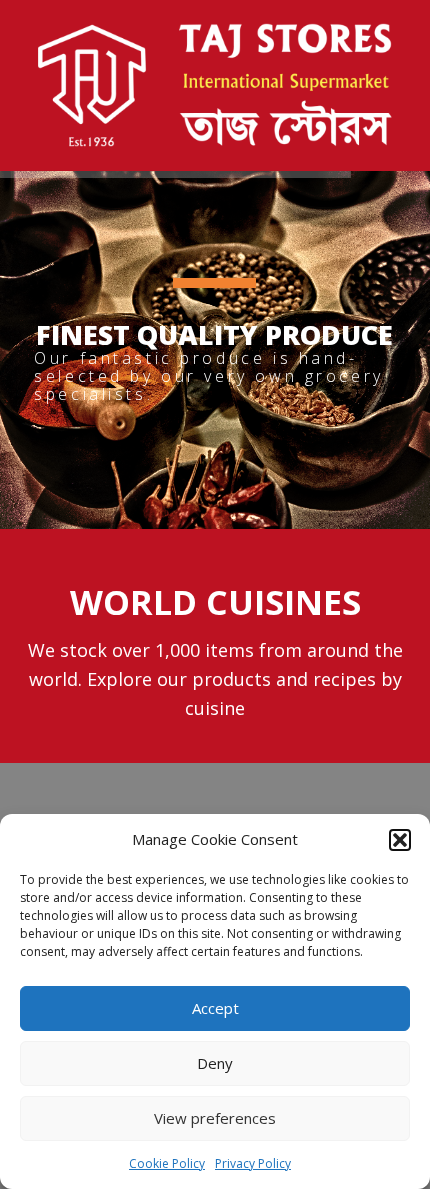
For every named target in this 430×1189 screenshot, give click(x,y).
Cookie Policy (167, 1163)
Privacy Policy (253, 1163)
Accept (215, 1008)
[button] (400, 840)
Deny (215, 1063)
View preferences (215, 1118)
